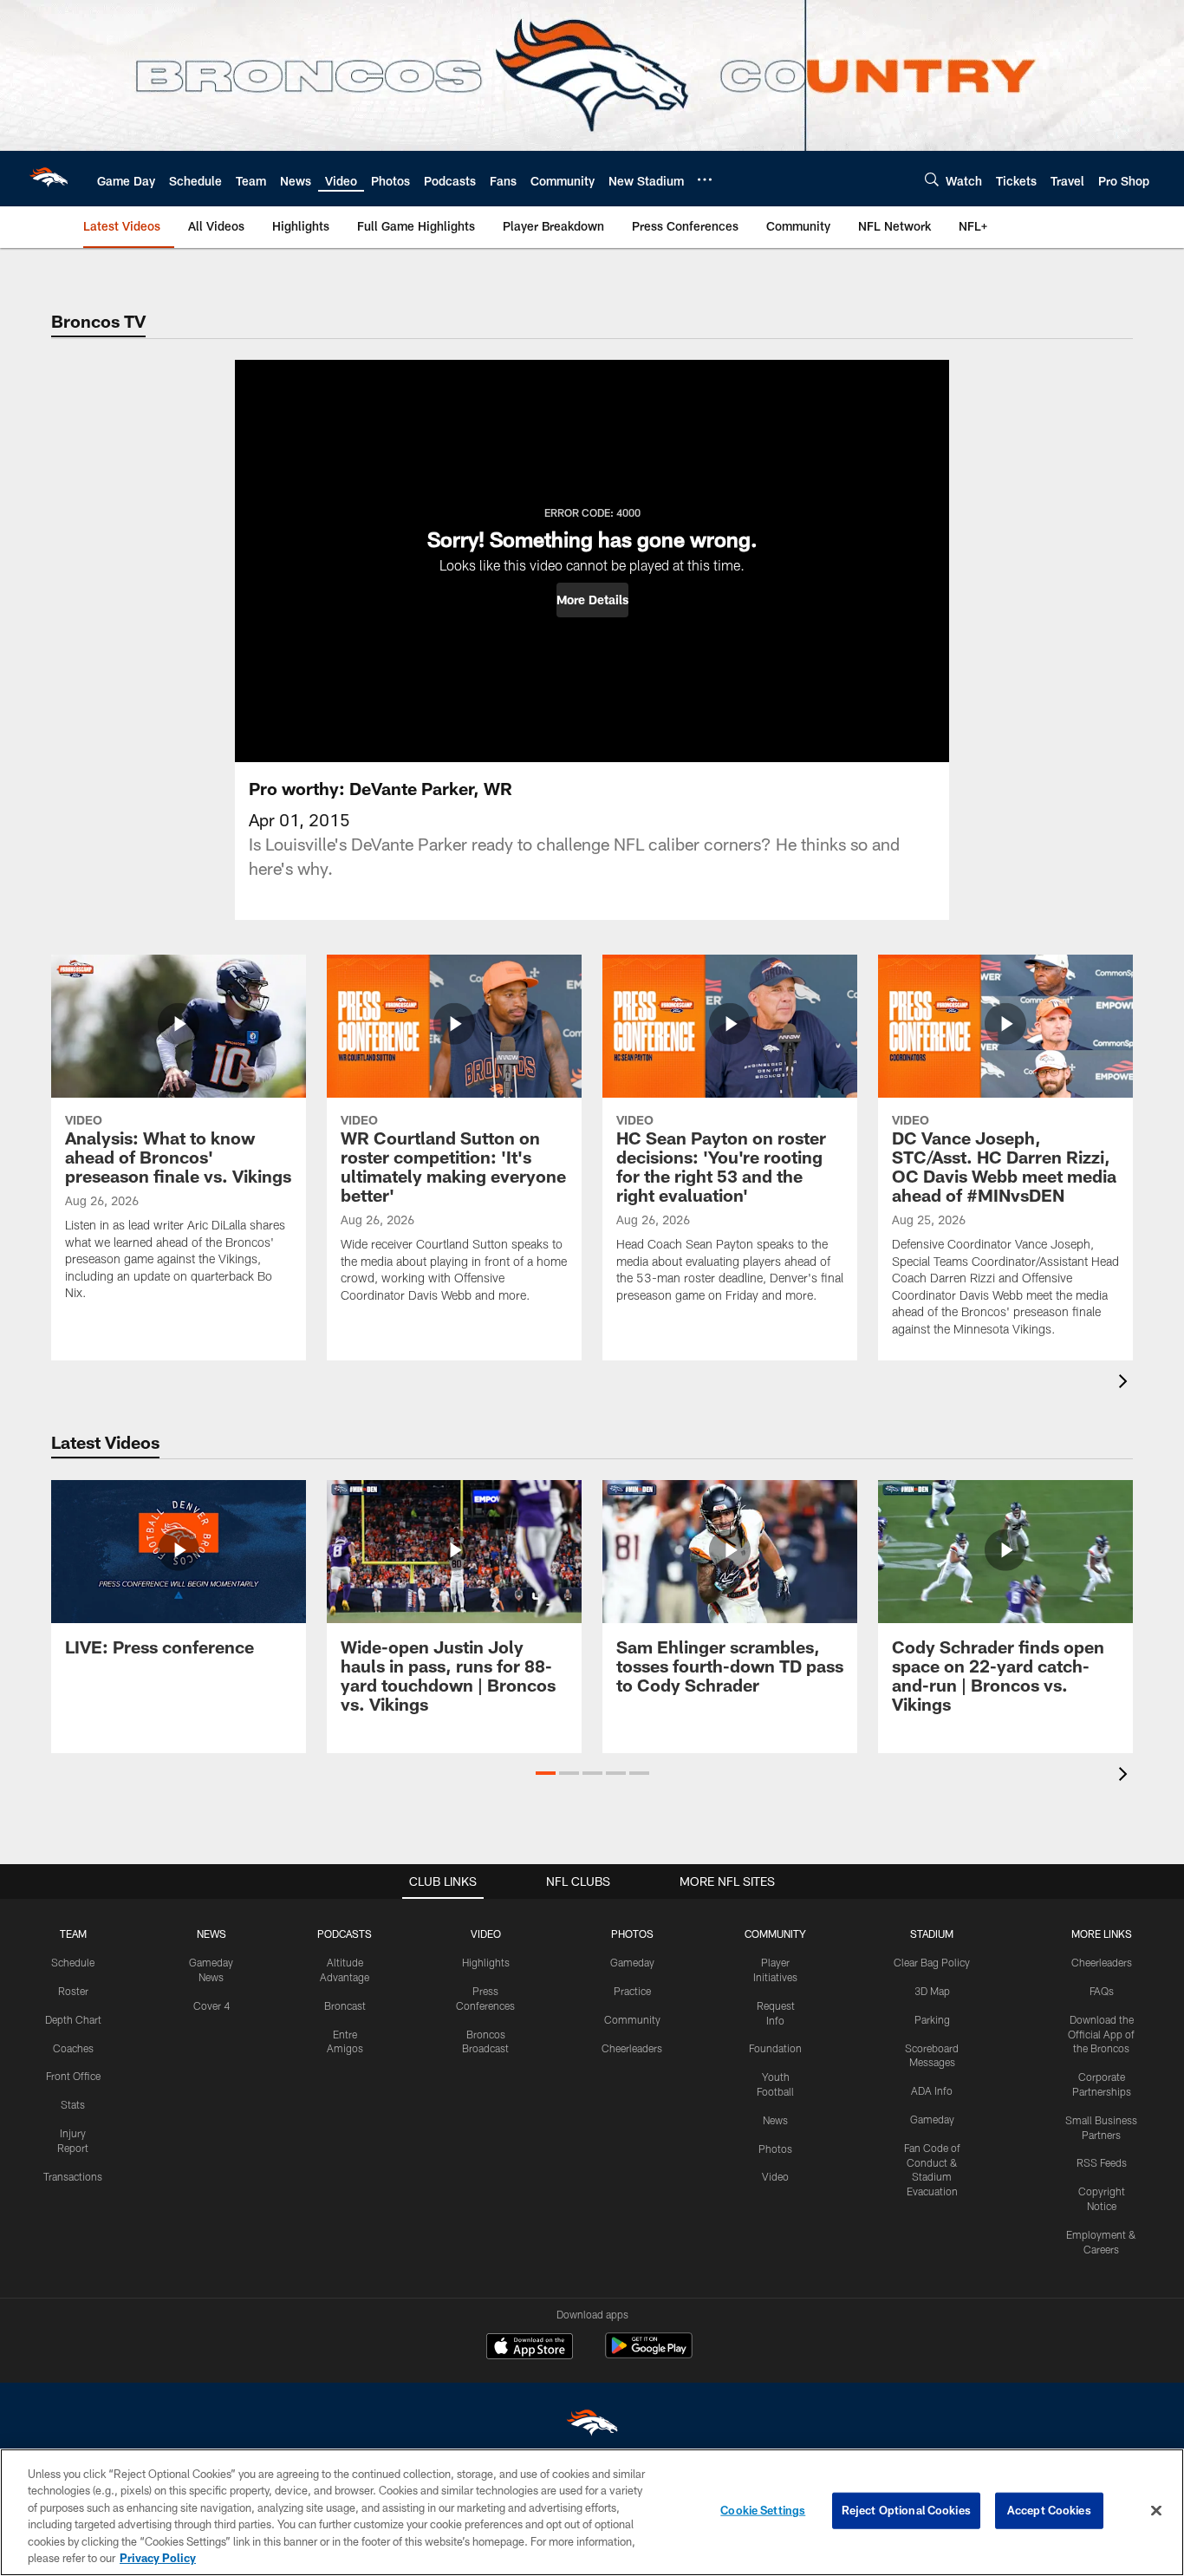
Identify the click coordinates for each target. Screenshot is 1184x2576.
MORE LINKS (1102, 1934)
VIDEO (486, 1934)
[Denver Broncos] (592, 2426)
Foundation (775, 2048)
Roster (73, 1991)
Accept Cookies (1049, 2510)
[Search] (932, 179)
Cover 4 (211, 2005)
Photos (775, 2149)
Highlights (486, 1962)
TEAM (73, 1934)
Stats (73, 2104)
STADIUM (932, 1934)
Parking (932, 2019)
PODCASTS (345, 1934)
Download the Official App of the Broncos (1101, 2034)
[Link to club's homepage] (49, 179)
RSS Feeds (1102, 2162)
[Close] (1156, 2511)
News (775, 2120)
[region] (592, 2512)
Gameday (632, 1962)
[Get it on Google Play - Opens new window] (649, 2354)
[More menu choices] (705, 179)
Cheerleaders (632, 2048)
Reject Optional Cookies (906, 2510)
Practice (632, 1991)
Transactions (73, 2176)
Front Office (73, 2076)
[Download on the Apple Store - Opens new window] (530, 2348)
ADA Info (932, 2090)
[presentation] (1126, 1383)
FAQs (1102, 1991)
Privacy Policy (158, 2558)
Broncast (345, 2005)
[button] (592, 600)
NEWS (211, 1934)
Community (632, 2019)
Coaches (73, 2048)
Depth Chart (73, 2019)
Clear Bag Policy (932, 1962)
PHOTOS (632, 1934)
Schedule (73, 1962)
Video (775, 2176)
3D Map (932, 1991)
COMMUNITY (775, 1934)
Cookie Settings (763, 2510)
